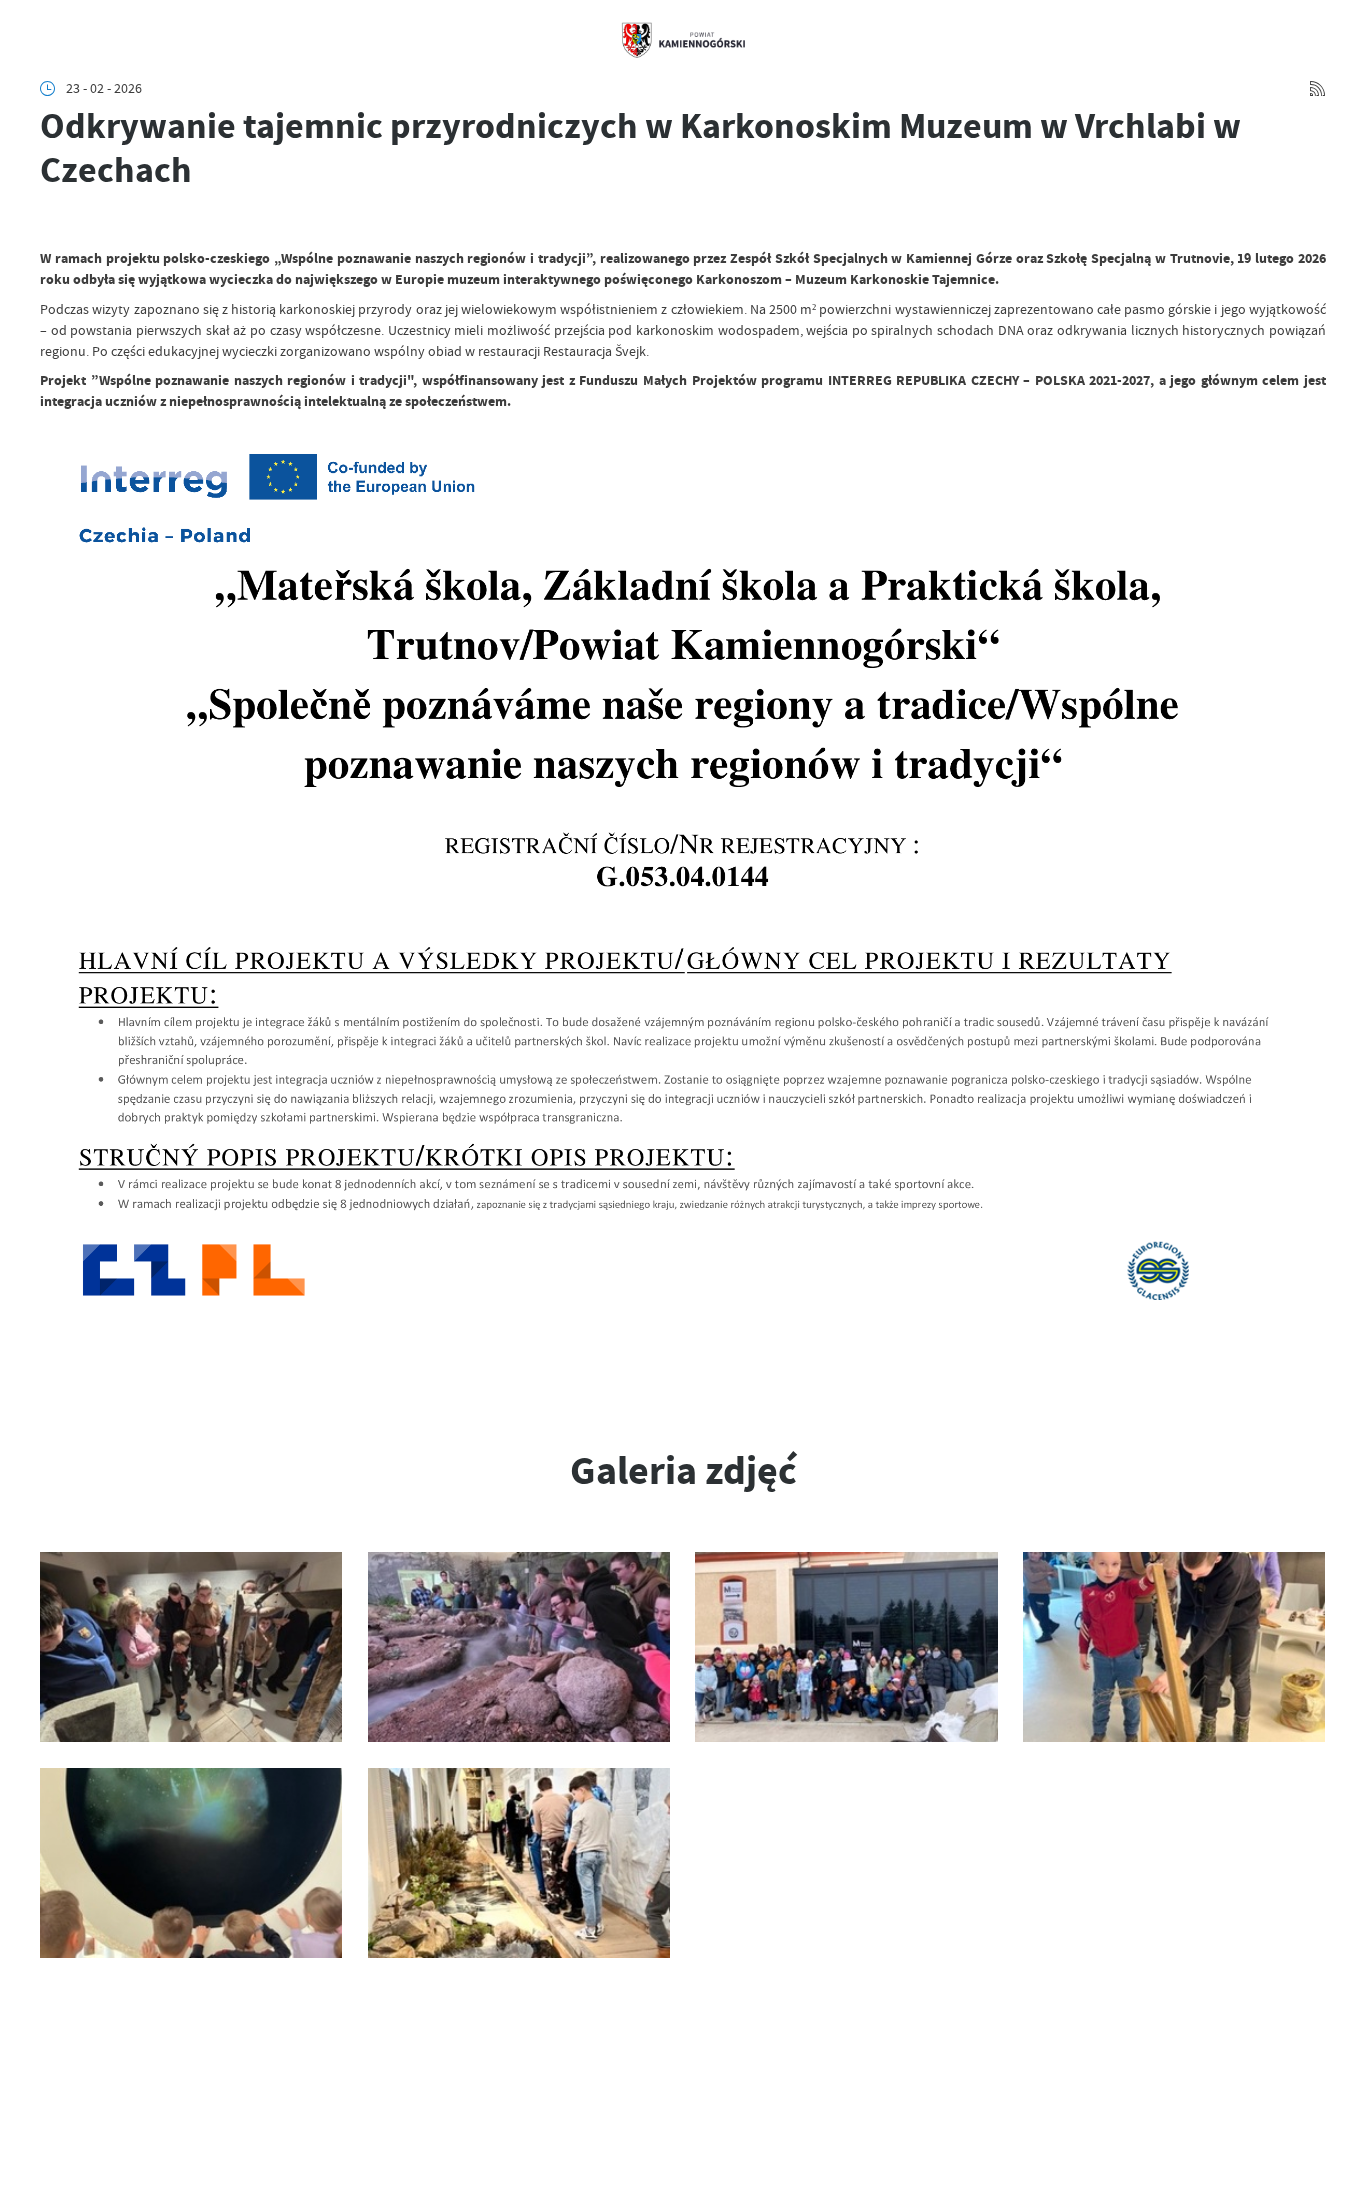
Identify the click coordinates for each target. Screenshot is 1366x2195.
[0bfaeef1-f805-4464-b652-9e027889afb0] (191, 1647)
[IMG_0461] (1174, 1647)
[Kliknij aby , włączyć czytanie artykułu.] (53, 222)
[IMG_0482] (519, 1863)
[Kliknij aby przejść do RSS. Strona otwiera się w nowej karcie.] (1317, 88)
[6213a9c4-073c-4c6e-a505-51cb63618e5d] (519, 1647)
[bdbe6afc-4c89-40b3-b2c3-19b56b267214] (846, 1647)
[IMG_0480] (191, 1863)
